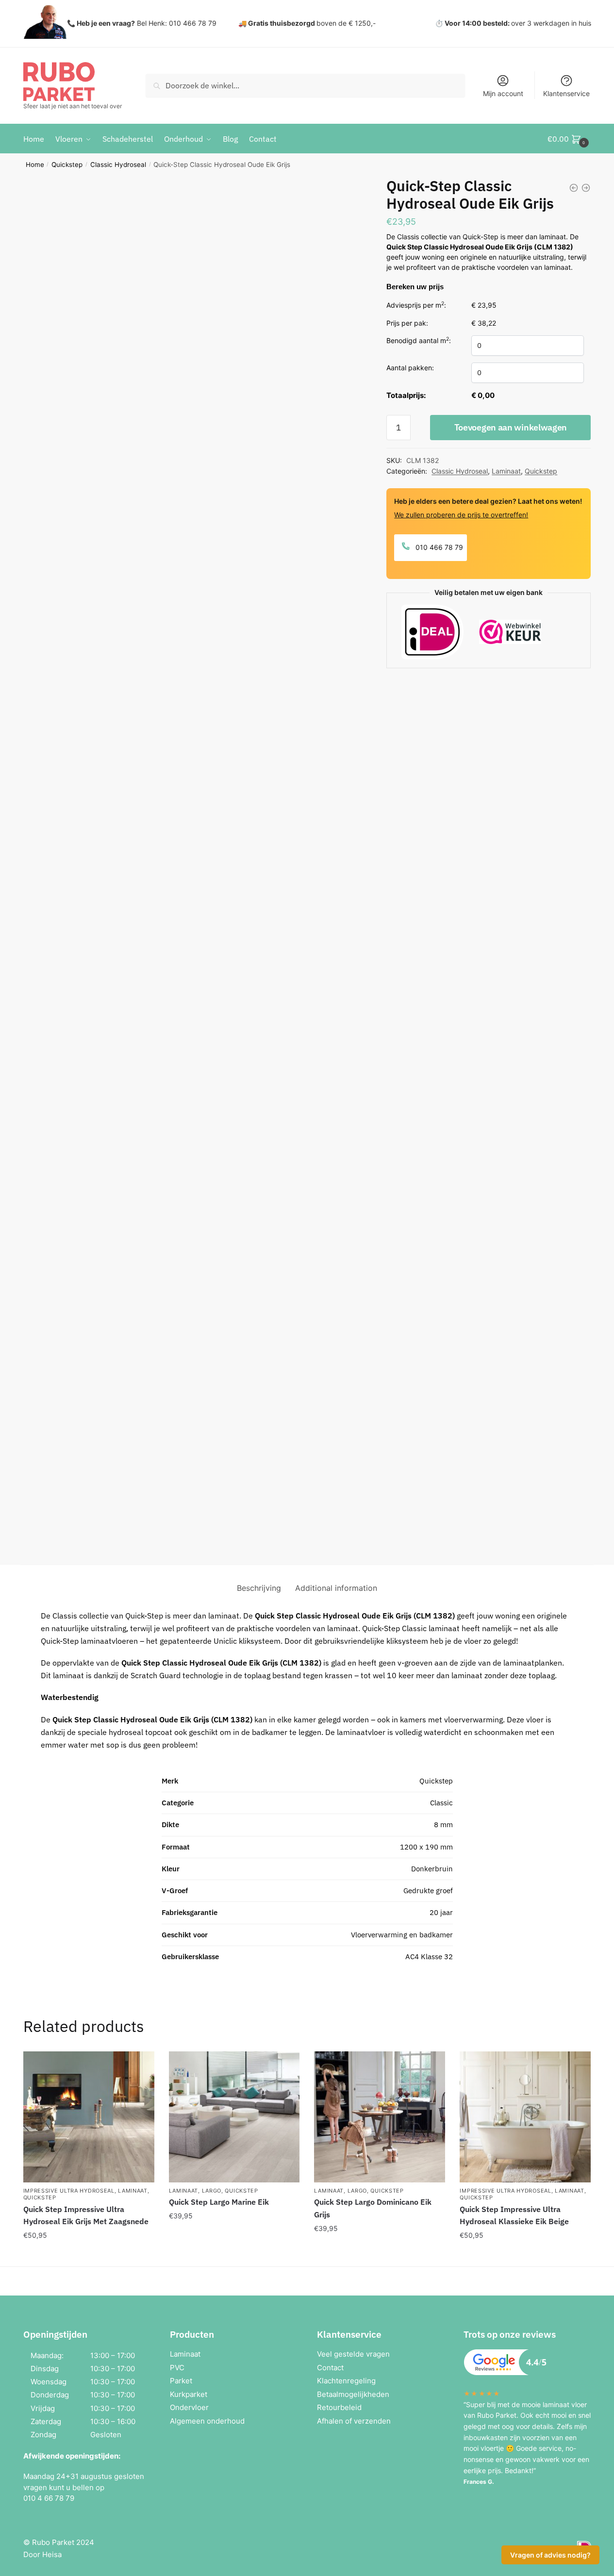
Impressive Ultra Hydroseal (69, 2191)
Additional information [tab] (336, 1588)
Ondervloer (189, 2407)
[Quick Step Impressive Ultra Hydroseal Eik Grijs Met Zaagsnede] (89, 2117)
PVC (177, 2368)
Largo (212, 2191)
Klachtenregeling (346, 2381)
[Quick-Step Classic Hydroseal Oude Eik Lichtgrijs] (586, 188)
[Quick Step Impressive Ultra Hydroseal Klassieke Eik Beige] (525, 2117)
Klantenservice (566, 93)
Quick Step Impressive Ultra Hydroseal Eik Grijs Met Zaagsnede (86, 2215)
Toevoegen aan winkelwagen (511, 427)
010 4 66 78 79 (49, 2498)
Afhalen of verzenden (354, 2421)
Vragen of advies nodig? (550, 2555)
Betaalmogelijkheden (353, 2394)
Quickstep (67, 165)
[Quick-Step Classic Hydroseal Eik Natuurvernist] (574, 188)
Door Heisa (42, 2554)
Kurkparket (189, 2394)
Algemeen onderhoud (207, 2421)
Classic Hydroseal (118, 165)
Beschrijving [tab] (259, 1588)
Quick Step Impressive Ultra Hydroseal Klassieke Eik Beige (514, 2215)
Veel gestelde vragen (353, 2354)
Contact (330, 2368)
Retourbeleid (339, 2407)
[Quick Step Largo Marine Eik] (234, 2117)
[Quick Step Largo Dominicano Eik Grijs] (380, 2117)
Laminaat (506, 471)
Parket (181, 2381)
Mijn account (503, 93)
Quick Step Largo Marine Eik (219, 2202)
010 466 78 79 (438, 547)
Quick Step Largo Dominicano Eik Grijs (373, 2208)
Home (35, 165)
